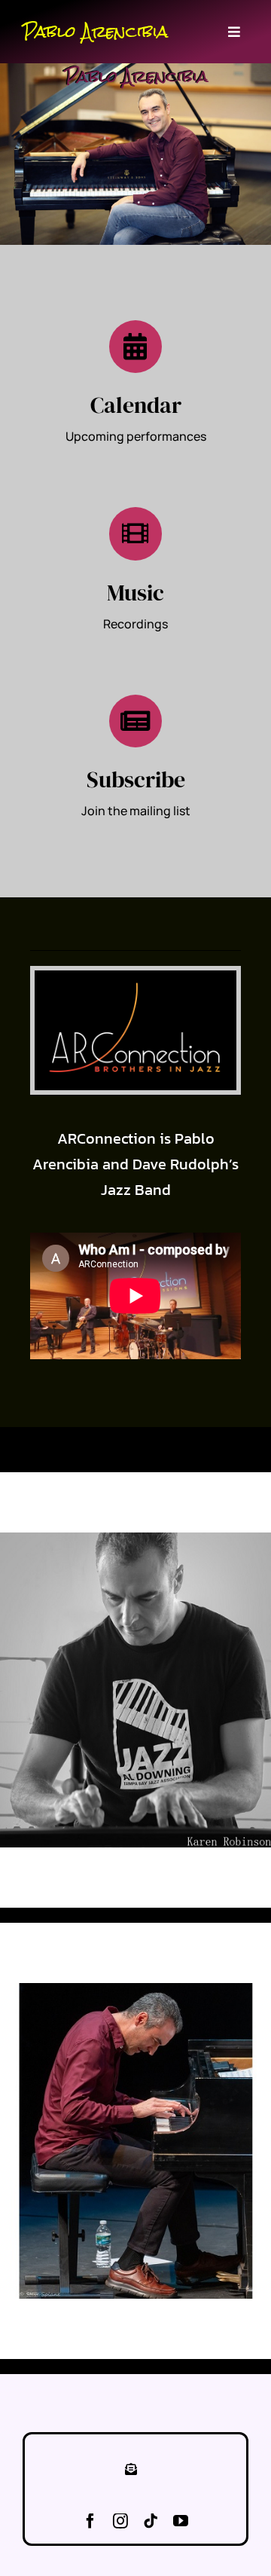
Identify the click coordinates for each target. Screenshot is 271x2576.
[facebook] (90, 2521)
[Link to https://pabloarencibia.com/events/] (135, 347)
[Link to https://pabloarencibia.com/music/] (135, 533)
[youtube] (181, 2521)
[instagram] (120, 2521)
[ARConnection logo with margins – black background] (135, 976)
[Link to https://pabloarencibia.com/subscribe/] (135, 721)
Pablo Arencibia (95, 32)
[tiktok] (151, 2521)
